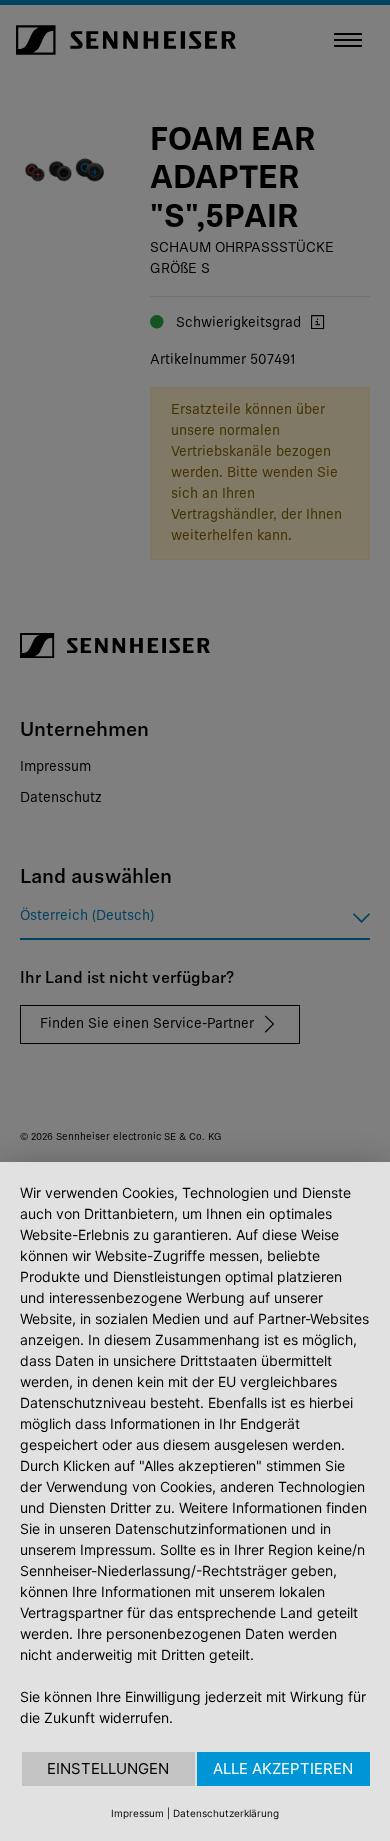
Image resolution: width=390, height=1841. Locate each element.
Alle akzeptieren (283, 1768)
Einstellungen (108, 1768)
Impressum (137, 1813)
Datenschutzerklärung (226, 1813)
